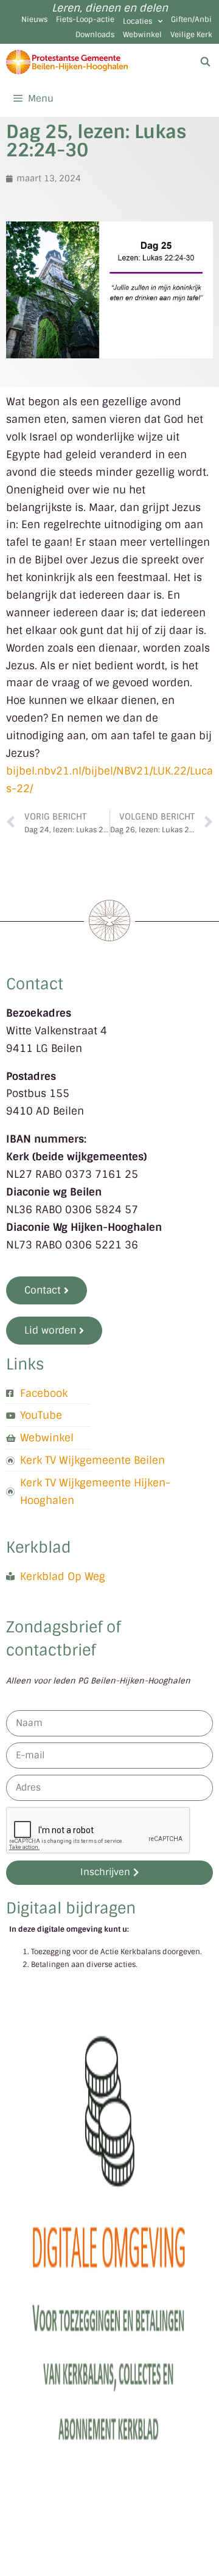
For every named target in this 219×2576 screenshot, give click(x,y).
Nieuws (34, 19)
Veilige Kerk (191, 35)
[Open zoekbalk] (205, 62)
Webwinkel (142, 35)
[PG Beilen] (67, 62)
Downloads (95, 35)
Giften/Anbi (191, 19)
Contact (35, 984)
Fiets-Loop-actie (85, 19)
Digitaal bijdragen (71, 1908)
